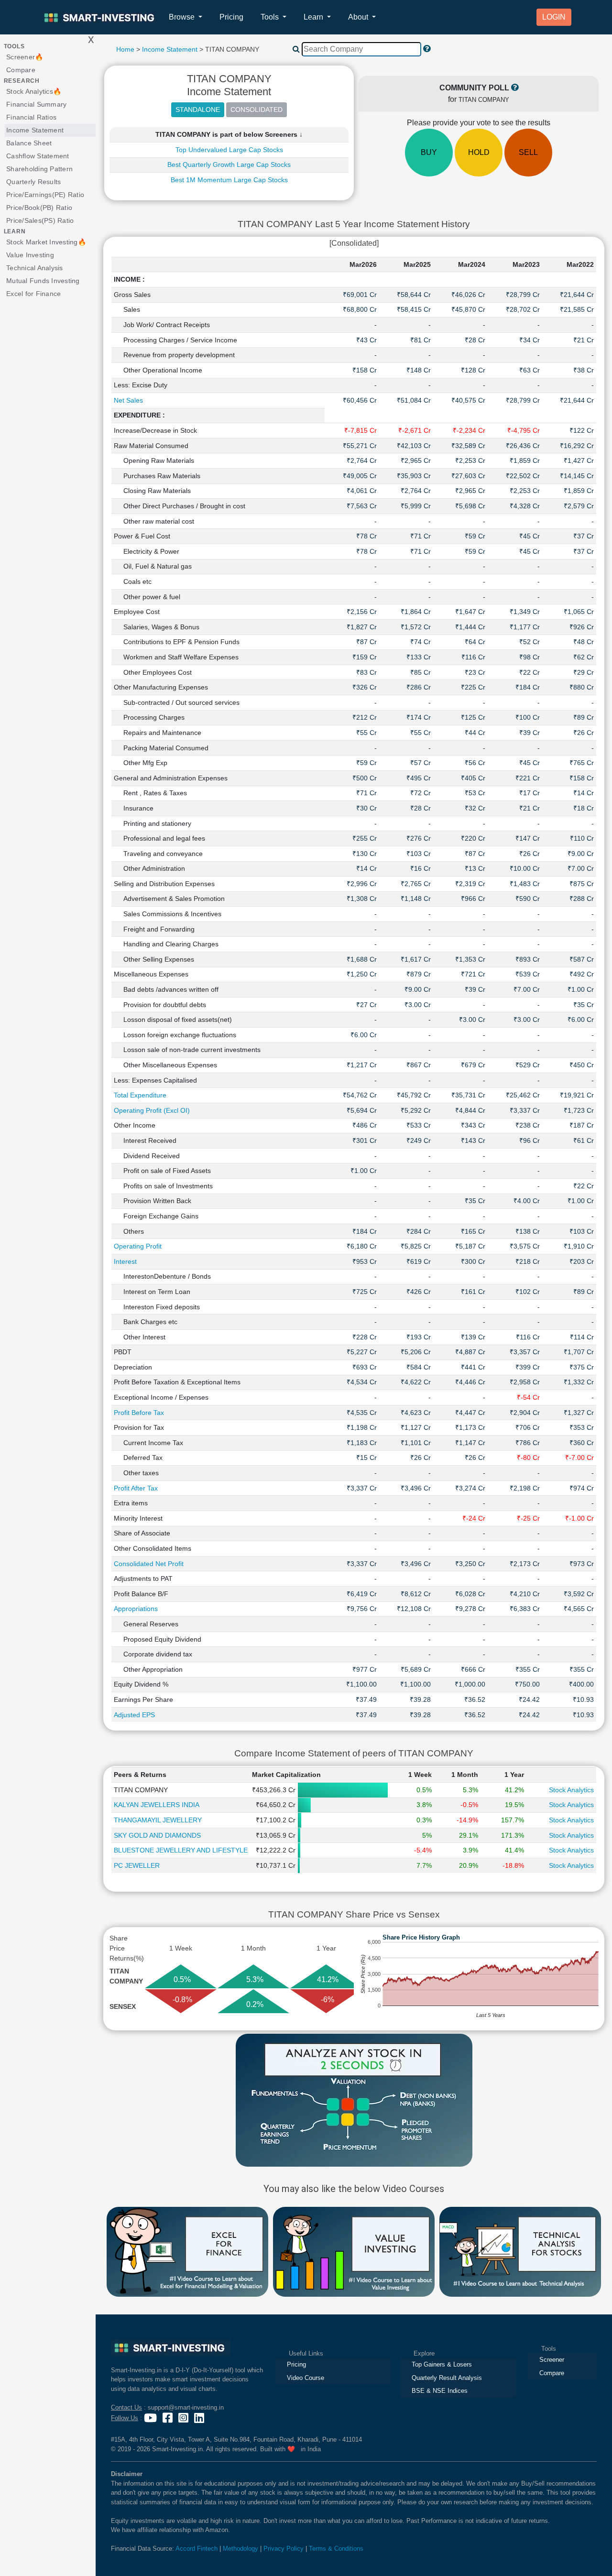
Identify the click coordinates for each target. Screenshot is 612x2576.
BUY (429, 152)
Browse (183, 17)
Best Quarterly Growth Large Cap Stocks (229, 164)
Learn (314, 17)
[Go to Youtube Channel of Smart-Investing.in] (151, 2418)
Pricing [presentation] (296, 2364)
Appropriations (136, 1609)
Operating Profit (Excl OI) (152, 1110)
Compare (21, 70)
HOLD (479, 152)
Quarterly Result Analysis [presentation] (447, 2378)
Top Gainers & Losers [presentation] (442, 2364)
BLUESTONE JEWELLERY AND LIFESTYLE (181, 1850)
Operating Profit (138, 1246)
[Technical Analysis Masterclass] (520, 2251)
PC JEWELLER (137, 1865)
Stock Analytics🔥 (34, 91)
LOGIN (554, 17)
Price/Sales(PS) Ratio (40, 220)
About (359, 17)
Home (125, 49)
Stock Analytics (571, 1790)
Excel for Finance (33, 294)
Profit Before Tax (139, 1413)
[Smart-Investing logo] (100, 17)
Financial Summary (36, 104)
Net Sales (128, 400)
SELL (528, 152)
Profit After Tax (136, 1488)
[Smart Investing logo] (171, 2348)
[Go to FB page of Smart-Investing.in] (169, 2418)
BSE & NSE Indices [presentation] (440, 2391)
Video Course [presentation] (306, 2378)
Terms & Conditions (336, 2549)
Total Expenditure (140, 1095)
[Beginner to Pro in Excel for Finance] (187, 2251)
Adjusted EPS (134, 1715)
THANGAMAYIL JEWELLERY (158, 1820)
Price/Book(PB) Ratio (39, 208)
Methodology (240, 2549)
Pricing (231, 17)
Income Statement (35, 130)
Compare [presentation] (552, 2373)
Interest (125, 1261)
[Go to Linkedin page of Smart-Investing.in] (200, 2418)
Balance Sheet (29, 143)
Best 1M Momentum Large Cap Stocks (229, 180)
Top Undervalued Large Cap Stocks (229, 150)
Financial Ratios (31, 117)
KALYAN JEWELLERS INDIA (157, 1805)
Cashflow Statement (38, 156)
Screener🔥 (25, 57)
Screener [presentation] (552, 2360)
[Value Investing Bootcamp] (354, 2251)
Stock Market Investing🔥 (46, 242)
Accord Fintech (197, 2549)
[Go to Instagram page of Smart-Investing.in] (184, 2418)
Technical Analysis (35, 268)
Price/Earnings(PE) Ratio (45, 195)
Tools (271, 17)
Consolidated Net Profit (149, 1564)
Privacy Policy (284, 2549)
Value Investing (30, 255)
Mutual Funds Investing (43, 281)
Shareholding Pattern (39, 169)
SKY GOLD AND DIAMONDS (157, 1835)
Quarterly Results (33, 182)
